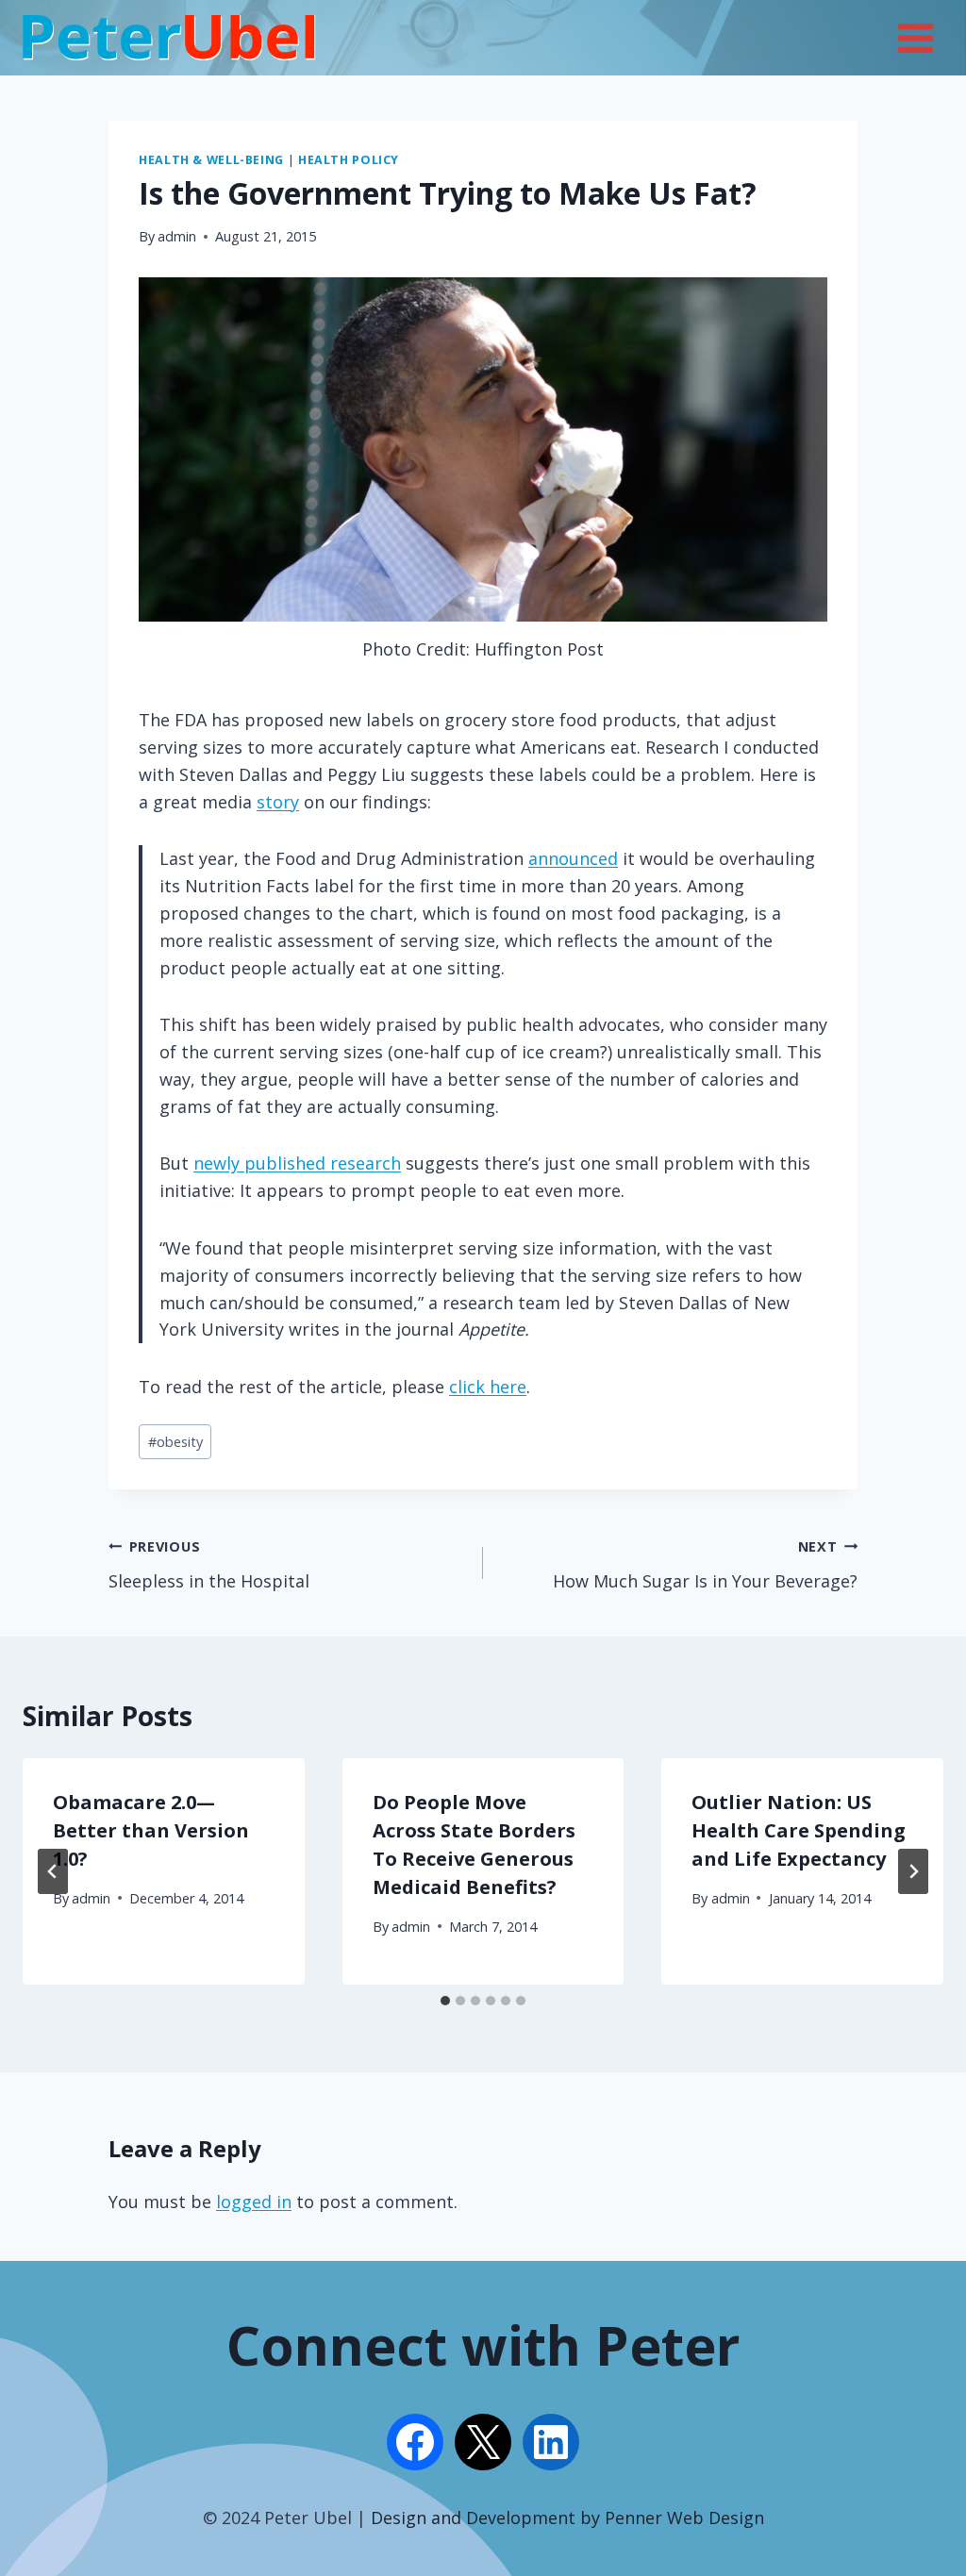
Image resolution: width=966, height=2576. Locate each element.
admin (177, 236)
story (278, 802)
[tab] (445, 2001)
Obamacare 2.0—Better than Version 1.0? (151, 1830)
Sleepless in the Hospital (209, 1565)
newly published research (297, 1163)
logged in (254, 2202)
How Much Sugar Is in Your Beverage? (705, 1565)
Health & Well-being (211, 160)
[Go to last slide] (53, 1871)
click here (488, 1387)
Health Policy (349, 160)
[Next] (913, 1871)
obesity (175, 1442)
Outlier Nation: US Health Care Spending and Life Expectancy (799, 1830)
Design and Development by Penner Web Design (567, 2518)
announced (573, 858)
